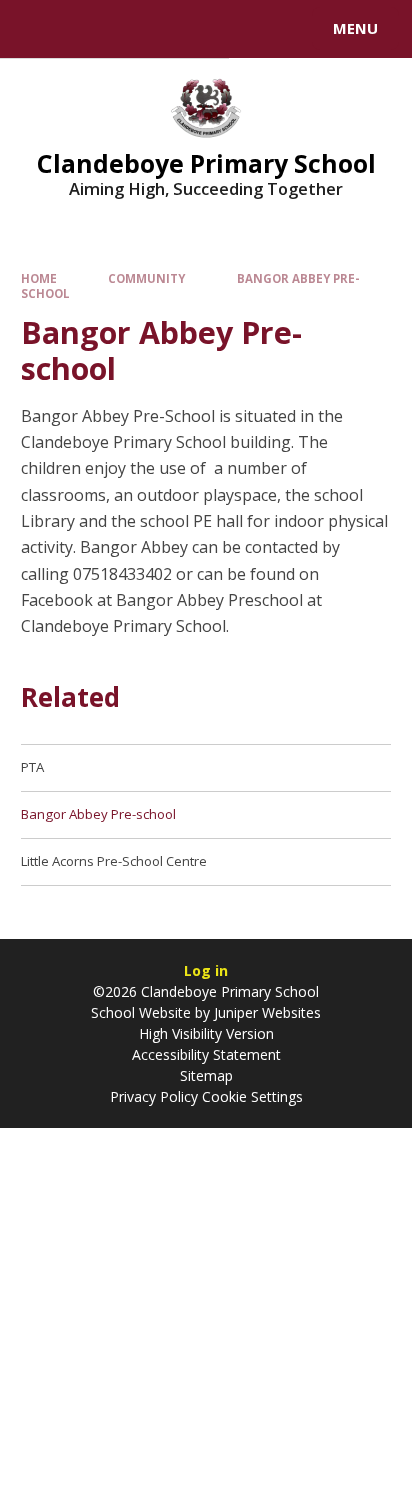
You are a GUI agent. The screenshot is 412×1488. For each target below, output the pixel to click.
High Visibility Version (206, 1033)
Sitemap (206, 1075)
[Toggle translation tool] (88, 29)
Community (146, 278)
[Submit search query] (244, 26)
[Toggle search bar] (38, 29)
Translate (167, 32)
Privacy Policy (154, 1096)
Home (39, 278)
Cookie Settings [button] (252, 1096)
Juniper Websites (267, 1012)
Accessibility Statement (206, 1054)
